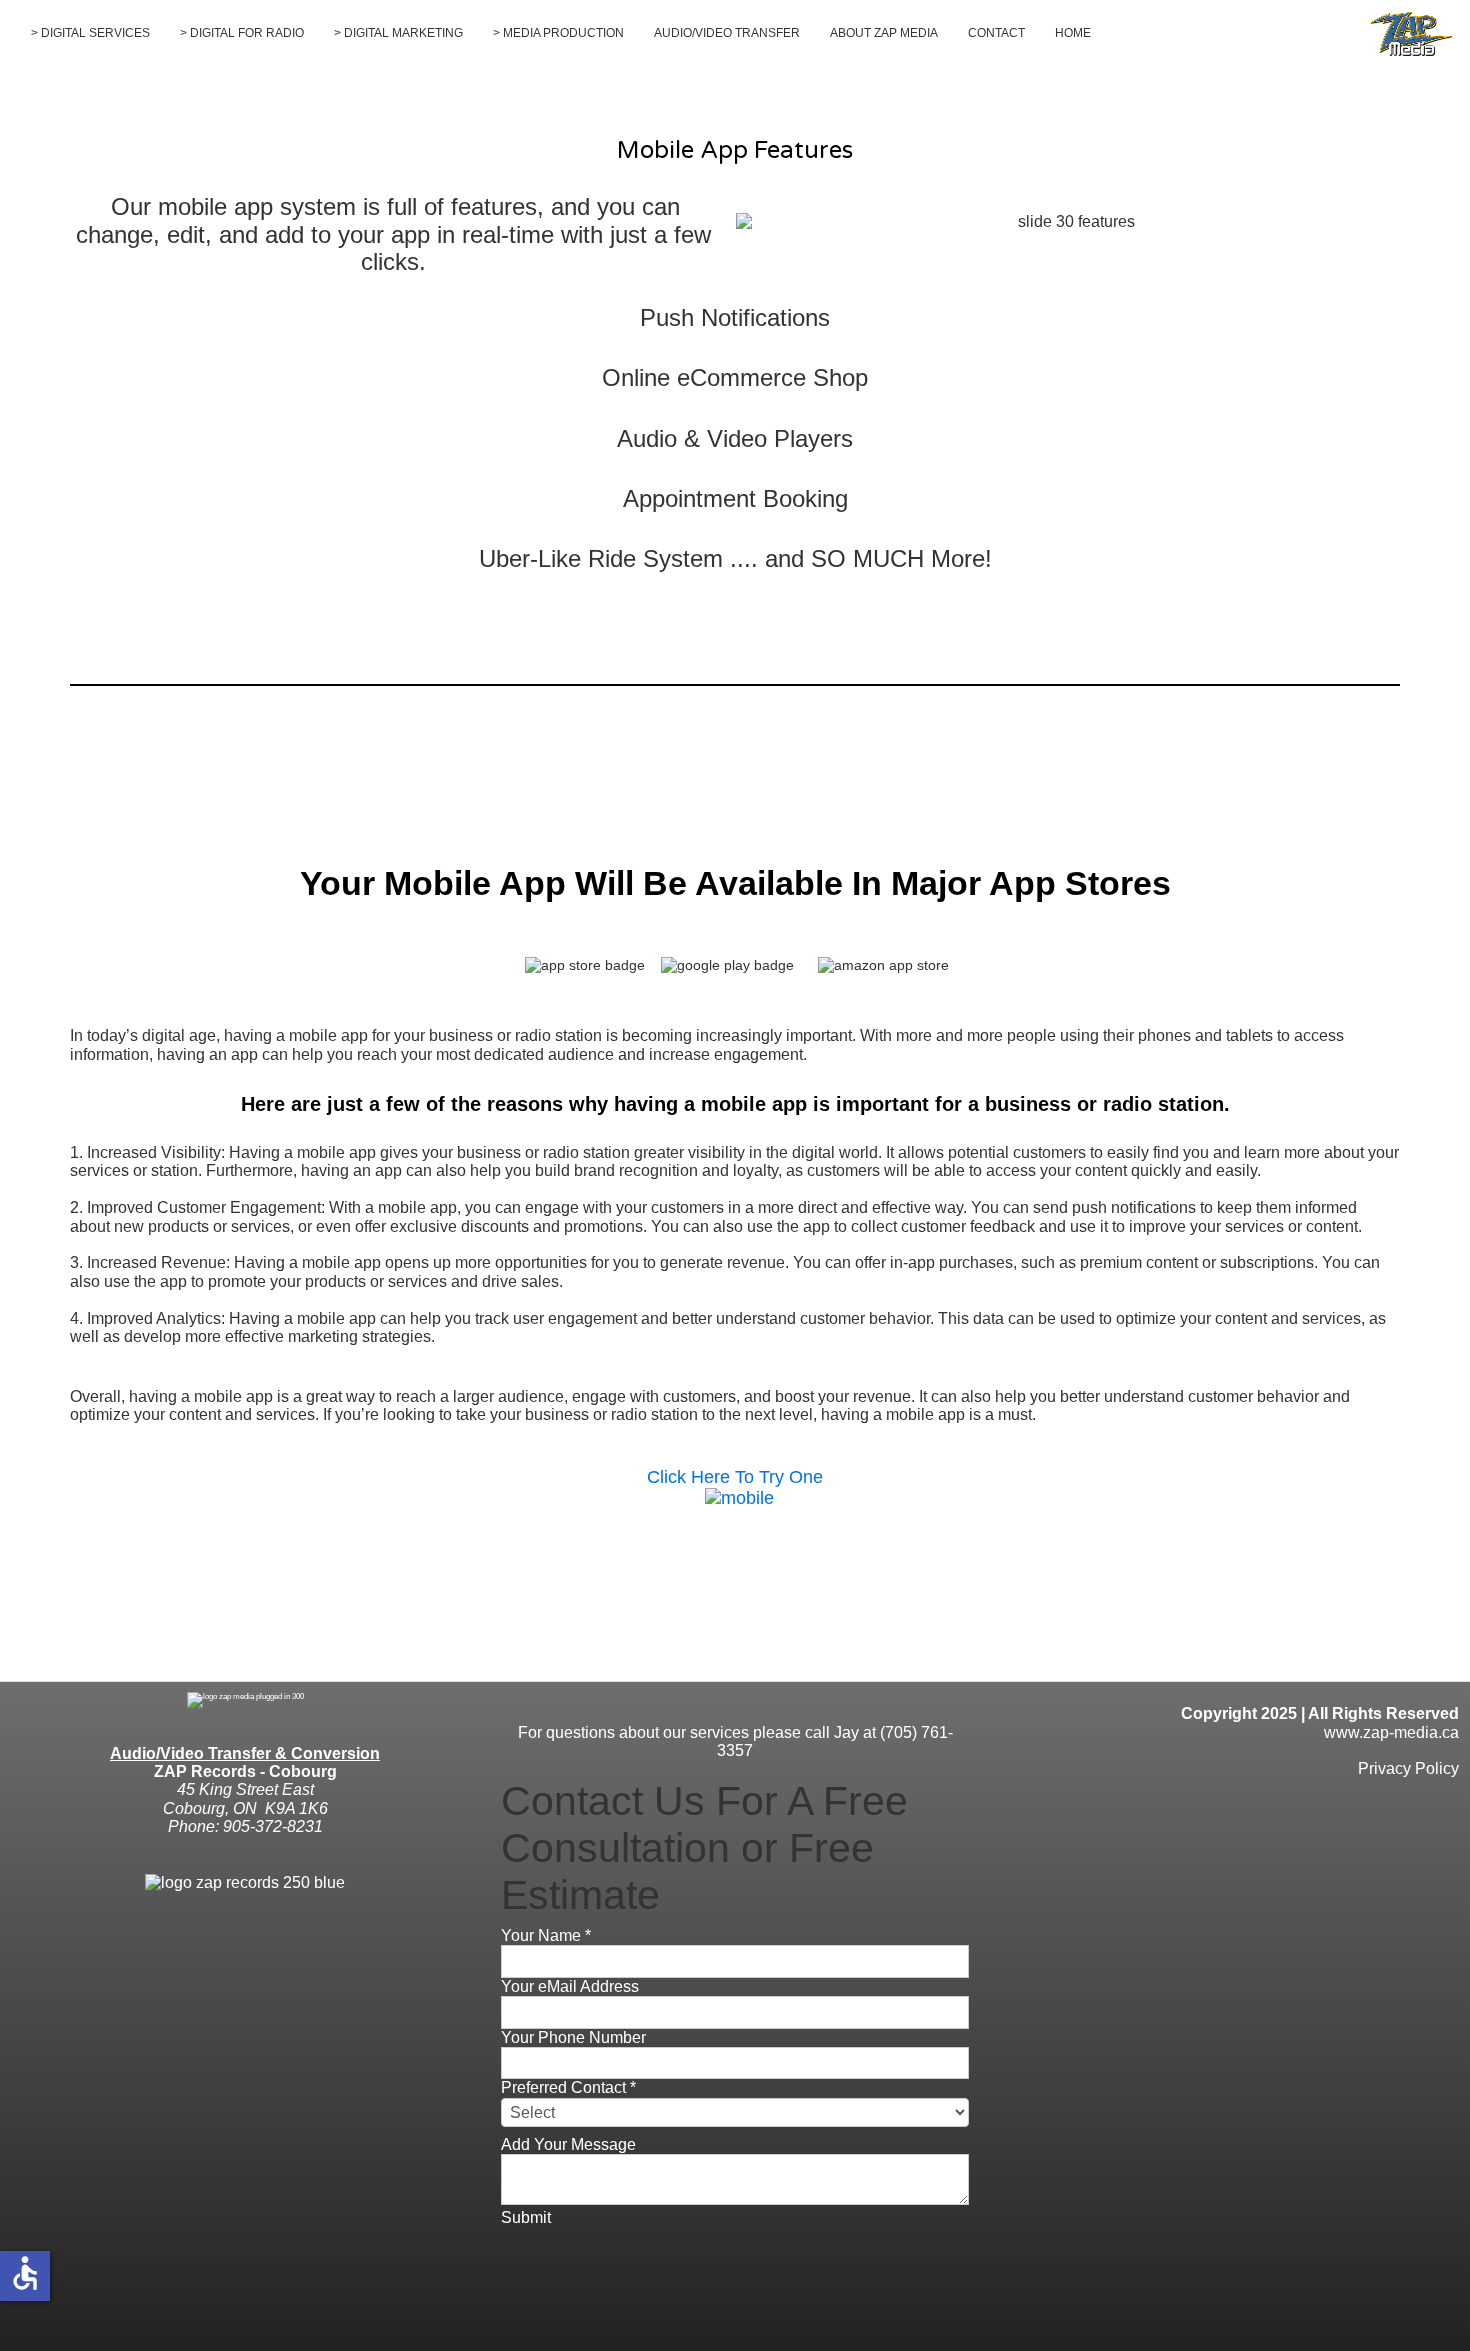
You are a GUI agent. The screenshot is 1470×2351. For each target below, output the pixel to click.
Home (1073, 33)
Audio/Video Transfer (727, 33)
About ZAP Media (884, 33)
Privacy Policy (1408, 1768)
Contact (996, 33)
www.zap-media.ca (1391, 1732)
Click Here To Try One (735, 1477)
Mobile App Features (735, 150)
